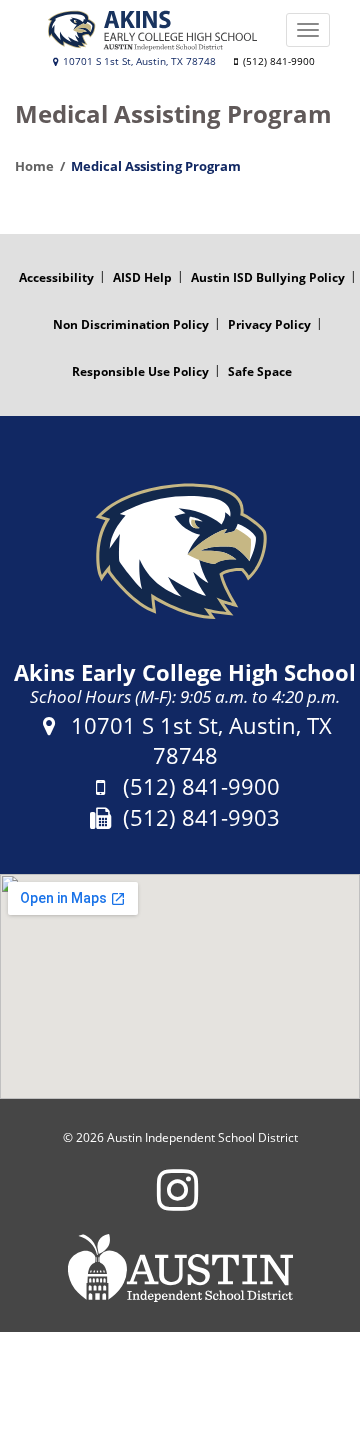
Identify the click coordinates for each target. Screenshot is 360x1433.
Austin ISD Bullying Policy (268, 277)
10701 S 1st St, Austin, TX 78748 (138, 61)
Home (34, 166)
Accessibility (56, 277)
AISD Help (142, 277)
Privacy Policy (269, 324)
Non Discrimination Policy (131, 324)
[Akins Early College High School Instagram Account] (177, 1202)
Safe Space (260, 371)
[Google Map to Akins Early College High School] (180, 986)
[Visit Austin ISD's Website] (180, 1268)
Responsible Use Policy (140, 371)
